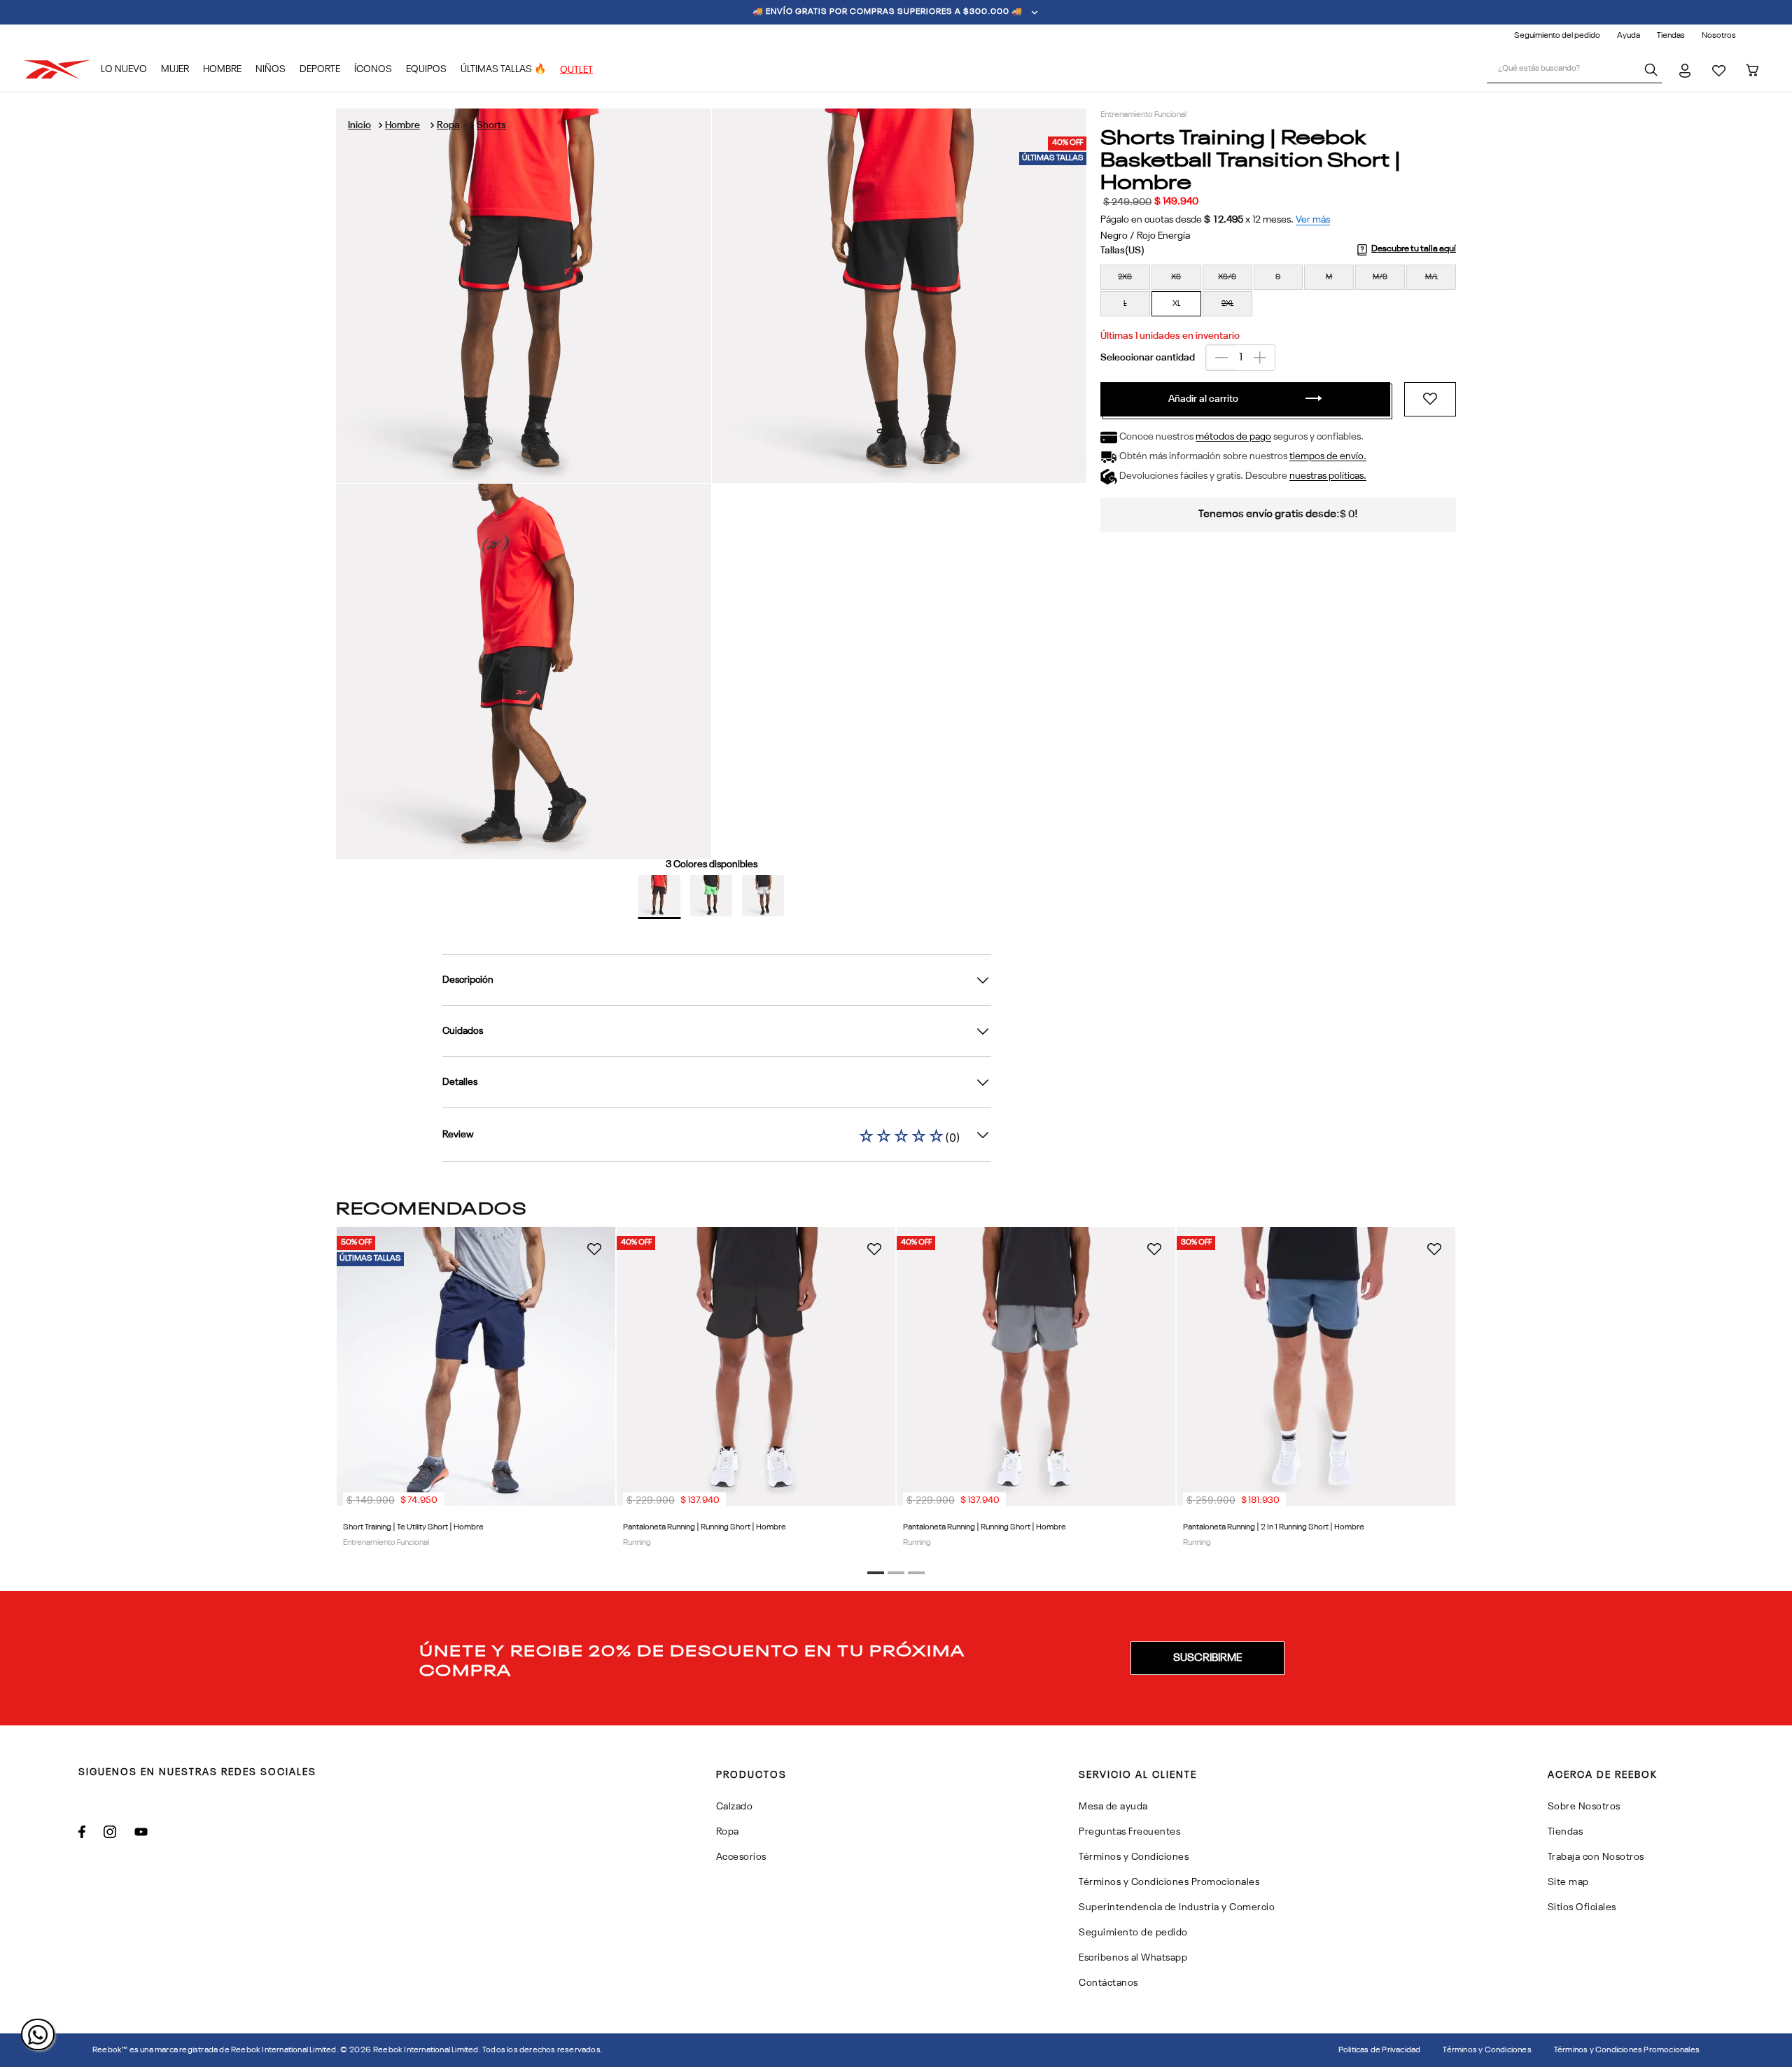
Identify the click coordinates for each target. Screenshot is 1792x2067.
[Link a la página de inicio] (359, 125)
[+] (1260, 358)
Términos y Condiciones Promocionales (1627, 2050)
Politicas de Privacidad (1380, 2050)
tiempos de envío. (1328, 457)
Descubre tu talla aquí (1414, 249)
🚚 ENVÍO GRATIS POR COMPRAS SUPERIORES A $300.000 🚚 (888, 12)
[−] (1221, 358)
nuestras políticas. (1328, 477)
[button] (1125, 277)
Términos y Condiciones (1487, 2050)
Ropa (448, 125)
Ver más (1313, 220)
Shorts (491, 125)
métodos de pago (1233, 437)
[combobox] (1574, 70)
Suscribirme (1207, 1658)
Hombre (402, 125)
